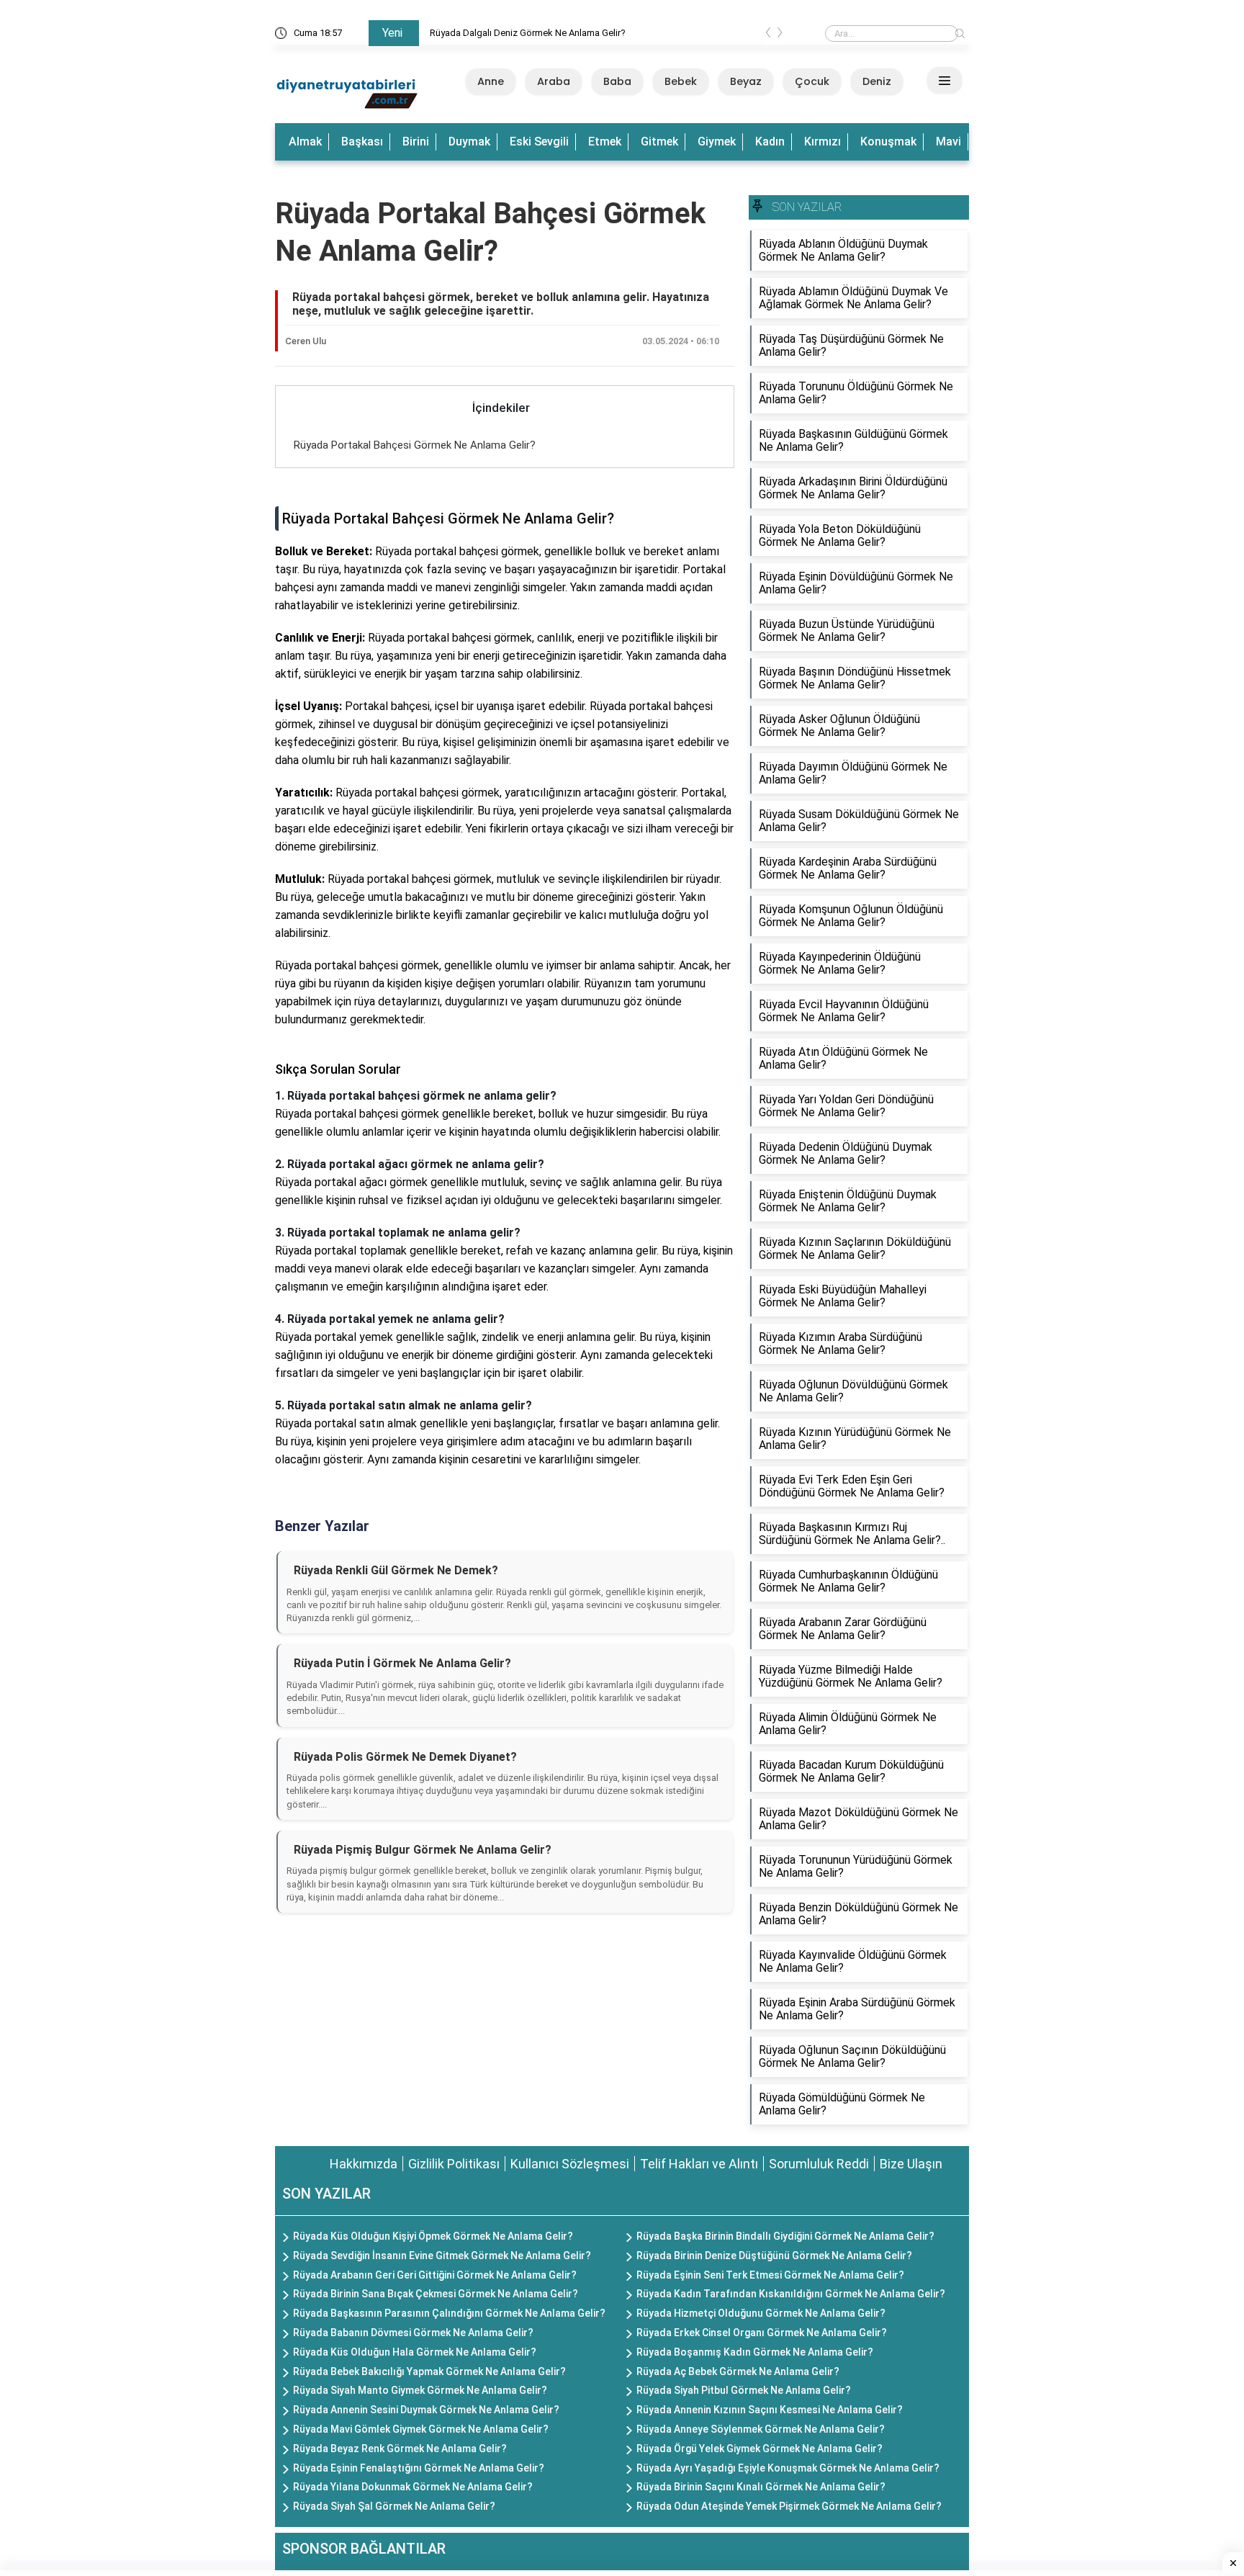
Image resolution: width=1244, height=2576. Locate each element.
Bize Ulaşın (911, 2164)
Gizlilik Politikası (454, 2164)
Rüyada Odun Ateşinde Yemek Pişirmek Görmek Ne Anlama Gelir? (789, 2506)
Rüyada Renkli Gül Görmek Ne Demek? (396, 1570)
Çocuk (812, 81)
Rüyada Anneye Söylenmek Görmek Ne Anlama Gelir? (761, 2429)
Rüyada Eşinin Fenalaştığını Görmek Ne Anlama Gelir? (419, 2468)
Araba (554, 81)
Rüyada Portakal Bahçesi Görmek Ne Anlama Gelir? (415, 445)
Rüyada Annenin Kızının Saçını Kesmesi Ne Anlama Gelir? (770, 2410)
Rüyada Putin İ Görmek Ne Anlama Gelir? (402, 1663)
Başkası (362, 142)
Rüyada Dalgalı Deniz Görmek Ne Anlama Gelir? (528, 33)
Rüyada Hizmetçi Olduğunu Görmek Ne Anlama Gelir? (761, 2313)
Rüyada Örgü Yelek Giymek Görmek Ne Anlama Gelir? (760, 2449)
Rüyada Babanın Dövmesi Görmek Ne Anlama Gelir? (413, 2333)
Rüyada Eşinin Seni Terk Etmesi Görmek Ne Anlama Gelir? (770, 2275)
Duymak (469, 142)
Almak (305, 142)
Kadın (770, 142)
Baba (617, 81)
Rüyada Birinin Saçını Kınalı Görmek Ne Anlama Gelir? (761, 2487)
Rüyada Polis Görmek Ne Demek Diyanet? (405, 1757)
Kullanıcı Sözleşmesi (570, 2164)
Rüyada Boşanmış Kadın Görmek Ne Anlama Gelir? (755, 2352)
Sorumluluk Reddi (819, 2164)
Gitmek (659, 142)
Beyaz (746, 81)
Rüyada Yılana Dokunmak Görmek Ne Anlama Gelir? (413, 2487)
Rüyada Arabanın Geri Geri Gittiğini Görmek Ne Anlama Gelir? (435, 2275)
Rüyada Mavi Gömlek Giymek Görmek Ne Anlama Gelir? (421, 2429)
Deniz (877, 81)
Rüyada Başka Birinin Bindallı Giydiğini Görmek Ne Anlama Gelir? (785, 2236)
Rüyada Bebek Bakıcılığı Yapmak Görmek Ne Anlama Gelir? (429, 2371)
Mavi (948, 142)
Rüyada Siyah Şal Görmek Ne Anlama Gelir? (394, 2506)
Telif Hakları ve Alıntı (699, 2164)
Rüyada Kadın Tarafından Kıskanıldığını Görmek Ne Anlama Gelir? (791, 2294)
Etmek (605, 142)
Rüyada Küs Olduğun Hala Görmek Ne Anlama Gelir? (415, 2352)
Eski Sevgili (539, 142)
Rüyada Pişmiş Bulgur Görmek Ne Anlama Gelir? (423, 1850)
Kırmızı (822, 142)
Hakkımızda (364, 2164)
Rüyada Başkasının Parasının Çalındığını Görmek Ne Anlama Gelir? (449, 2313)
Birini (416, 142)
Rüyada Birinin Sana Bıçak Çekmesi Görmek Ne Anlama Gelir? (436, 2294)
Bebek (681, 81)
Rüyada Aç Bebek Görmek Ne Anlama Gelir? (738, 2371)
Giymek (717, 142)
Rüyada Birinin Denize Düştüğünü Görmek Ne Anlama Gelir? (774, 2256)
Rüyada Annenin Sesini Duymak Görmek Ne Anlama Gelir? (426, 2410)
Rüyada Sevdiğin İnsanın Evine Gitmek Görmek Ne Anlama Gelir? (442, 2256)
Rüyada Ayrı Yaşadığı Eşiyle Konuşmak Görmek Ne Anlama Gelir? (788, 2468)
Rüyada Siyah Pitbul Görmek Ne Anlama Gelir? (744, 2390)
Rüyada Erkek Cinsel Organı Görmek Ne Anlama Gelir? (762, 2333)
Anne (491, 81)
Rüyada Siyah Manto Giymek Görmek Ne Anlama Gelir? (420, 2390)
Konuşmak (888, 142)
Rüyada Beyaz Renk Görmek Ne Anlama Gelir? (400, 2449)
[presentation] (768, 35)
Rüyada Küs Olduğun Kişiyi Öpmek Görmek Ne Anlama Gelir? (433, 2236)
